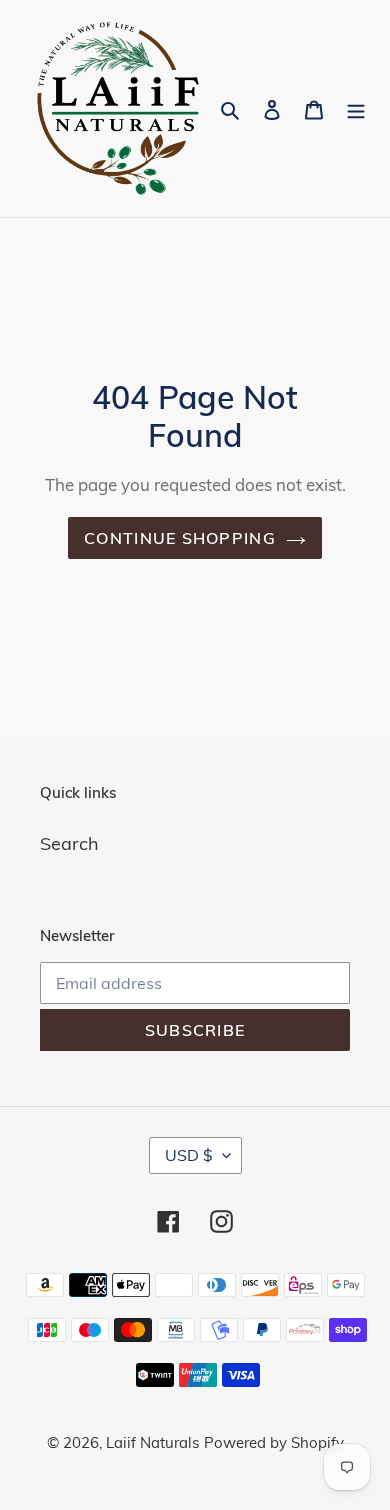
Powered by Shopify (274, 1442)
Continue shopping (180, 538)
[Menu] (356, 108)
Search (69, 843)
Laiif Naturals (152, 1442)
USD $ (189, 1155)
